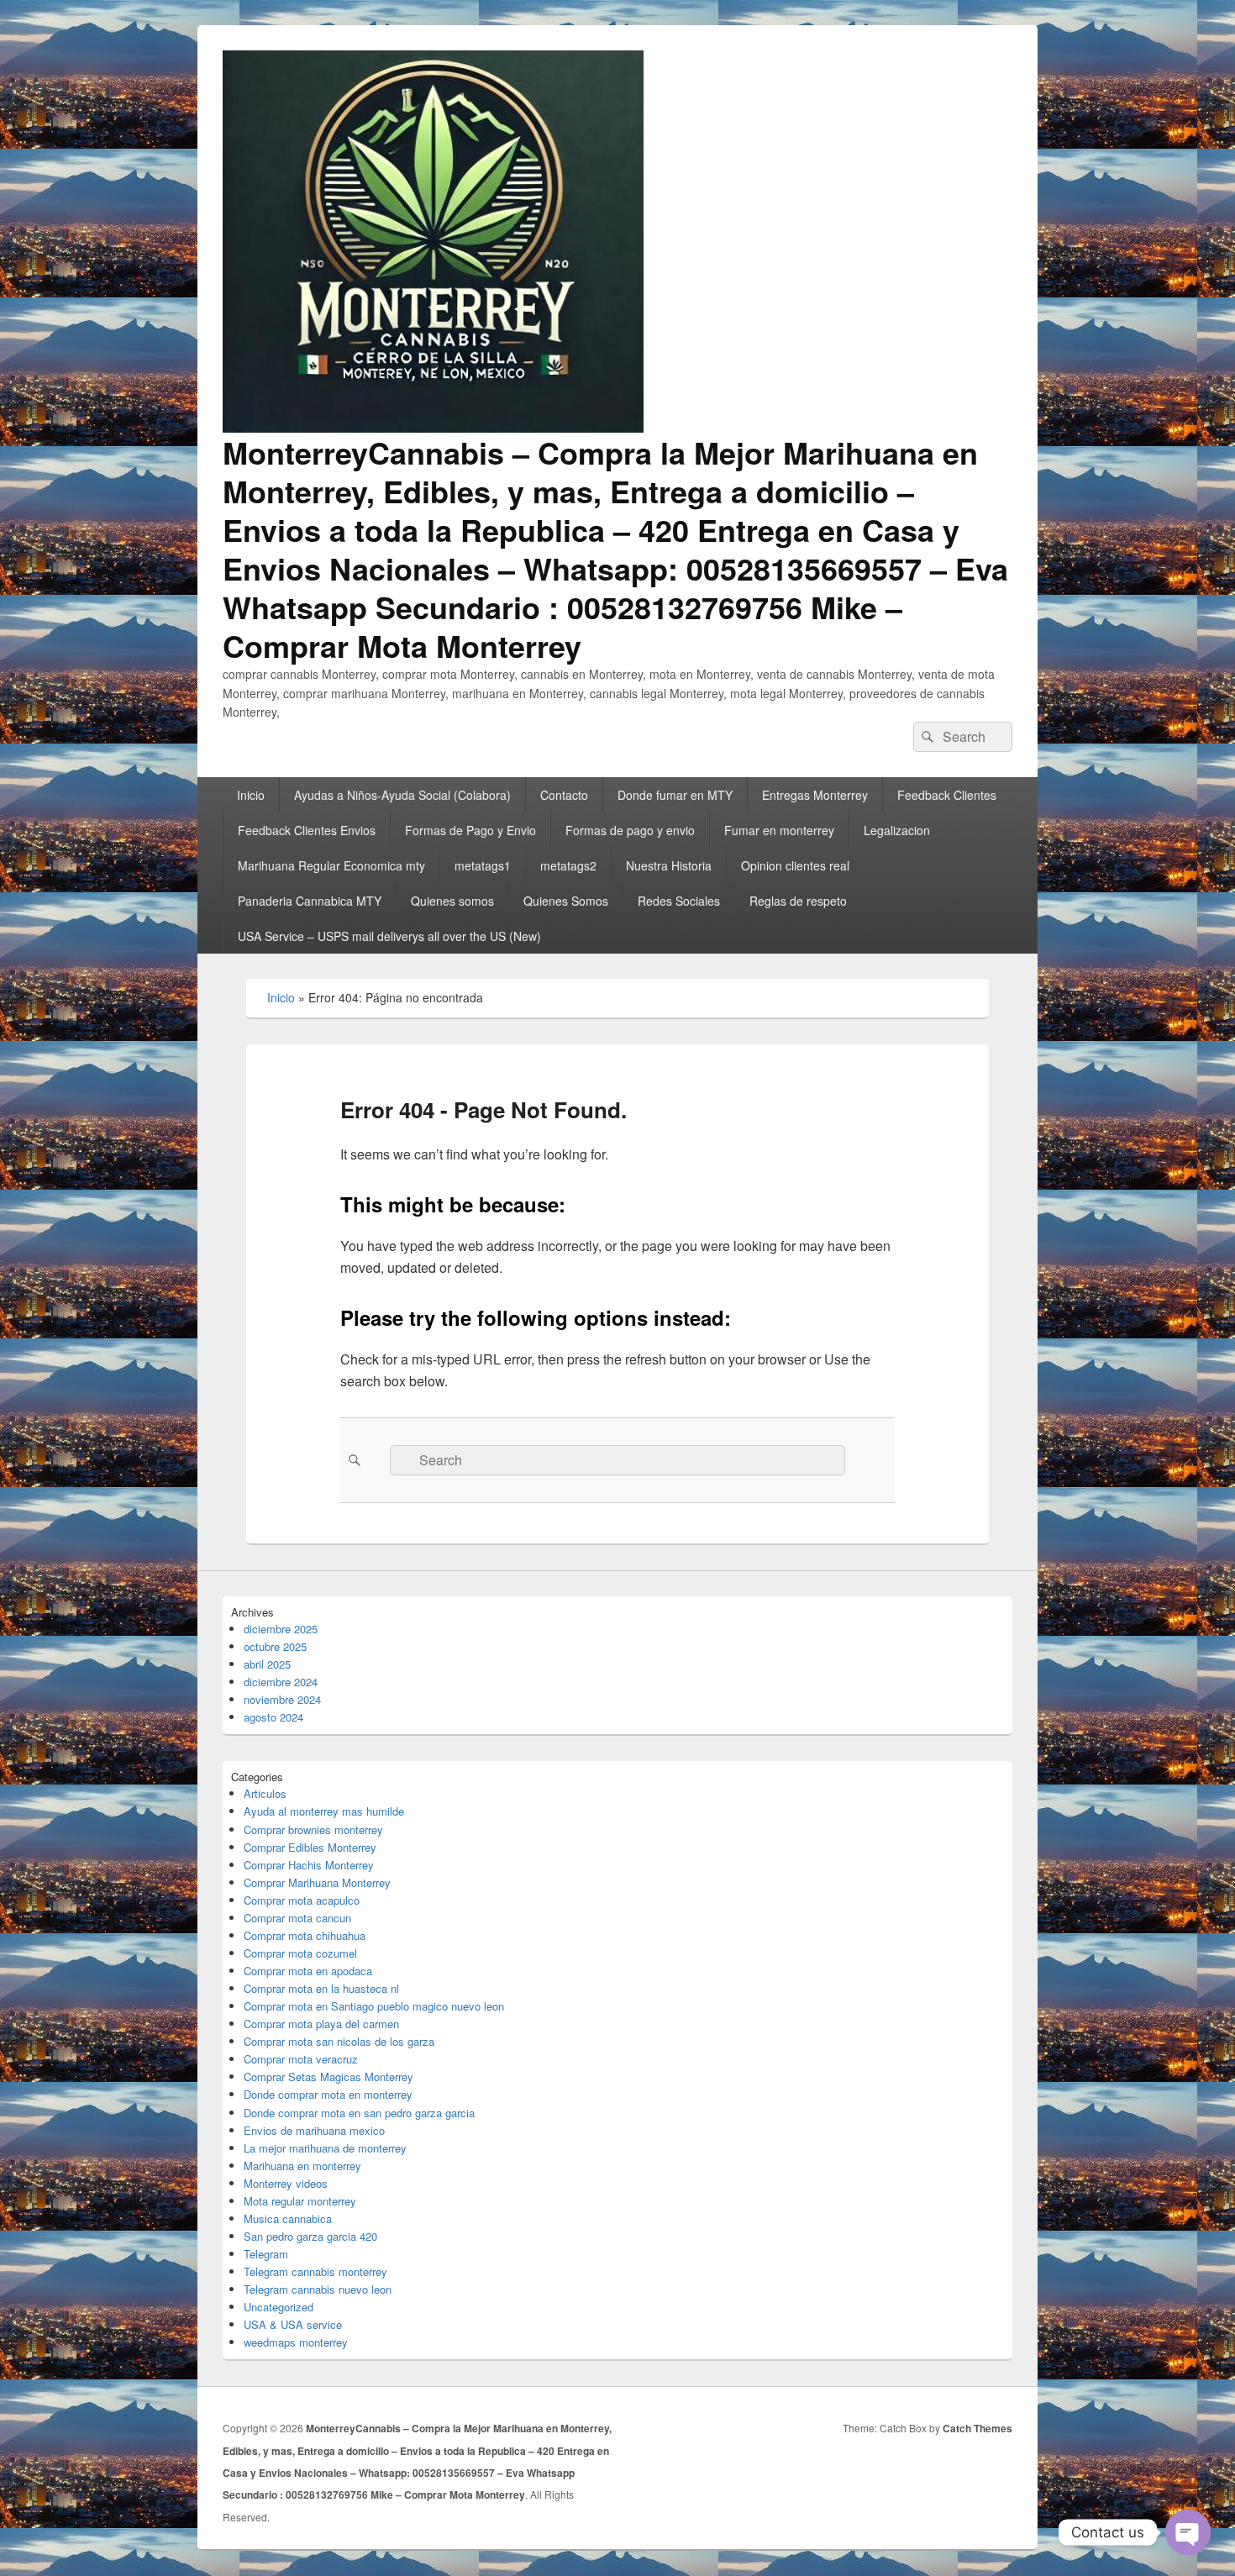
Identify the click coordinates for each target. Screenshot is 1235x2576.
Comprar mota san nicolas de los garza (339, 2041)
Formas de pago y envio (630, 830)
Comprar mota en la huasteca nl (321, 1988)
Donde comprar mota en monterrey (328, 2094)
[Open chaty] (1188, 2532)
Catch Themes (977, 2428)
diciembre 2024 (281, 1682)
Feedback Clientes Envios (307, 830)
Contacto (564, 795)
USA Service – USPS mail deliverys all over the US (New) (389, 936)
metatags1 (483, 865)
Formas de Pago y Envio (470, 830)
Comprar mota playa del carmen (321, 2024)
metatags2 (568, 865)
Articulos (265, 1793)
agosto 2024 (273, 1717)
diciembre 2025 (281, 1629)
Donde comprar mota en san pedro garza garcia (359, 2113)
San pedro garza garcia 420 (310, 2236)
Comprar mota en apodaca (308, 1971)
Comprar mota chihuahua (305, 1935)
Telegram (266, 2254)
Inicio (251, 795)
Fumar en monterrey (779, 830)
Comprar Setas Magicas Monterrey (328, 2077)
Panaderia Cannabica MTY (310, 901)
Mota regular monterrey (300, 2201)
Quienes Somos (566, 901)
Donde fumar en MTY (675, 795)
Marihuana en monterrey (302, 2166)
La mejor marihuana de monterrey (325, 2148)
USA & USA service (293, 2324)
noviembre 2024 (282, 1699)
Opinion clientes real (795, 865)
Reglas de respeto (798, 901)
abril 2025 (267, 1664)
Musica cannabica (288, 2219)
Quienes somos (452, 901)
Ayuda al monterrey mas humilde (324, 1811)
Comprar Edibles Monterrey (310, 1847)
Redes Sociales (679, 901)
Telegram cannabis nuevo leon (318, 2289)
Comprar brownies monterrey (313, 1829)
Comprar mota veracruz (301, 2059)
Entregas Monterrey (815, 795)
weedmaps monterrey (296, 2342)
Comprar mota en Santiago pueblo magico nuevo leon (374, 2006)
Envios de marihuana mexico (314, 2130)
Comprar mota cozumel (300, 1953)
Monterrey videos (286, 2183)
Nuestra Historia (669, 865)
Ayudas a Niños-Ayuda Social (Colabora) (402, 795)
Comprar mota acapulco (302, 1900)
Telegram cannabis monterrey (315, 2271)
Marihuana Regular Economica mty (331, 865)
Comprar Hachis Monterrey (309, 1865)
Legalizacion (897, 830)
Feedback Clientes (947, 795)
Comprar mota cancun (297, 1918)
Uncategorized (279, 2307)
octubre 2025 (275, 1646)
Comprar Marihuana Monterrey (317, 1882)
